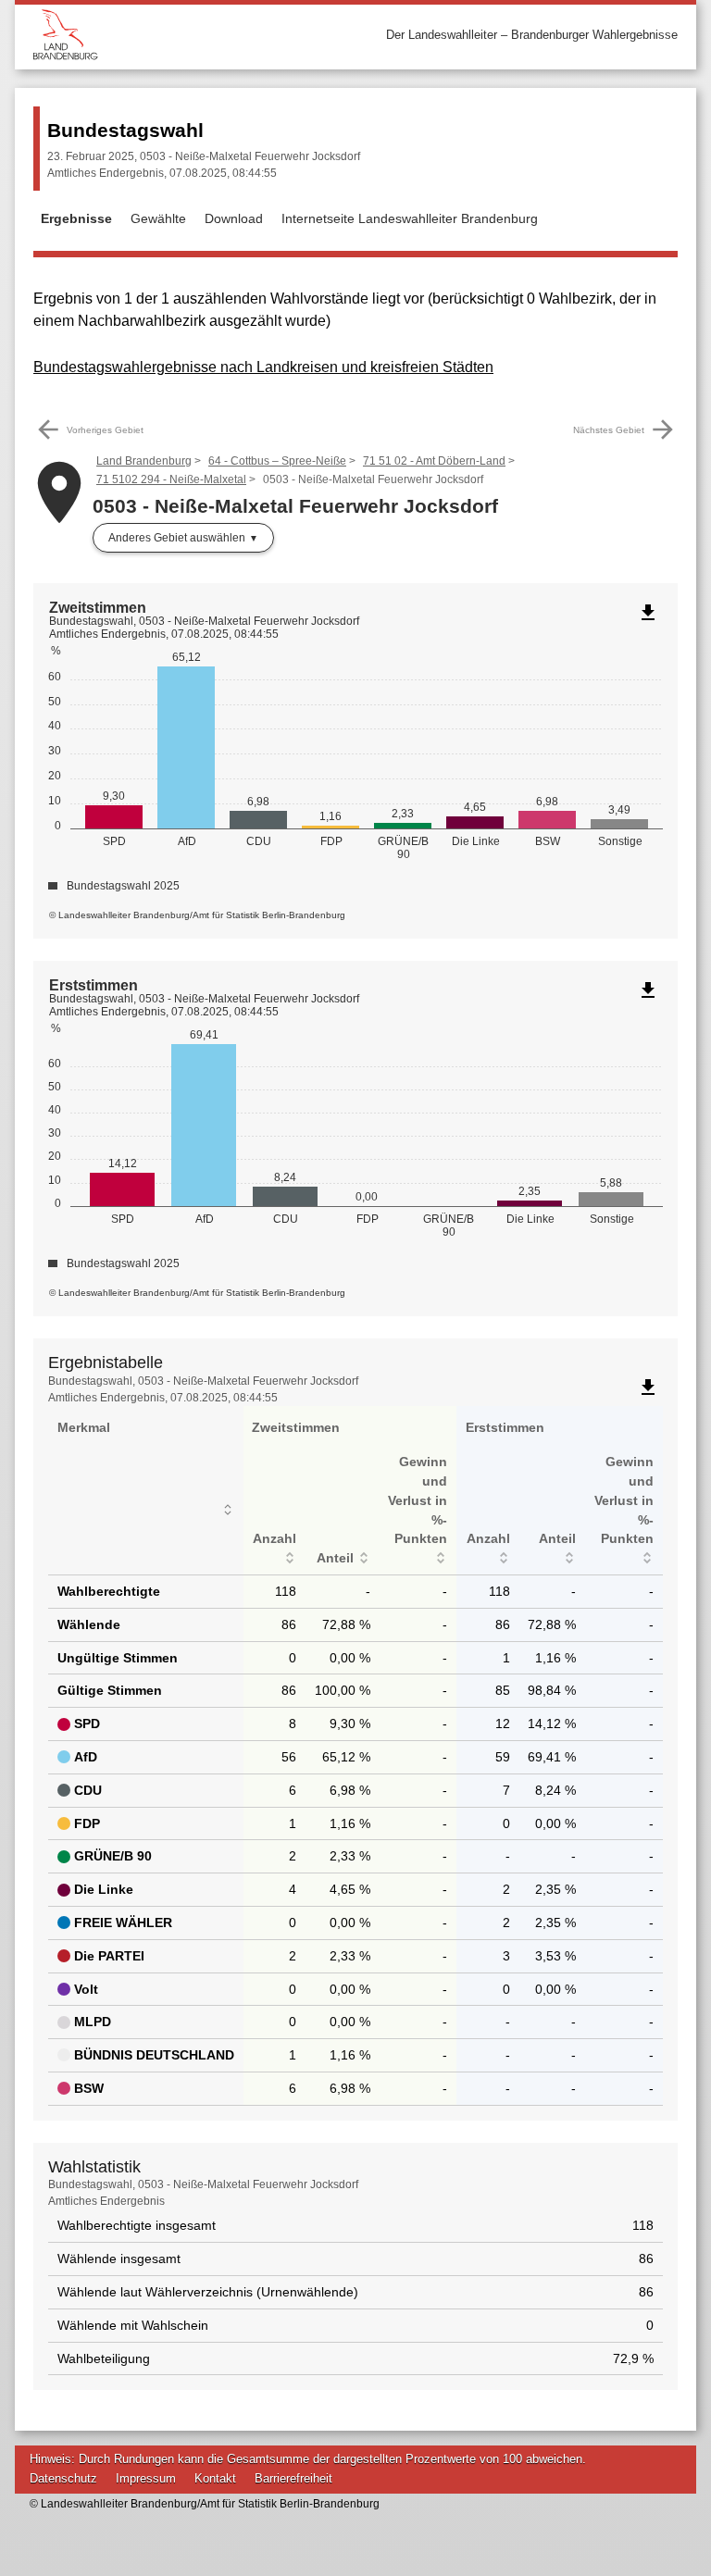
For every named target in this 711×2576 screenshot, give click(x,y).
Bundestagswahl (125, 130)
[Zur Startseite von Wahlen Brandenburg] (194, 35)
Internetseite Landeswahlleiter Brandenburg (410, 218)
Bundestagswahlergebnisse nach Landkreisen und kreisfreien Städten (263, 367)
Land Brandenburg (144, 461)
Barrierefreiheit (293, 2478)
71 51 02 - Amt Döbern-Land (434, 461)
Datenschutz (63, 2478)
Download (234, 218)
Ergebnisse (76, 218)
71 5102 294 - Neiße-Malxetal (171, 479)
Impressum (146, 2478)
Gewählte (158, 218)
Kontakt (215, 2478)
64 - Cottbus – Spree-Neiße (277, 461)
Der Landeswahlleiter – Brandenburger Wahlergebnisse (532, 35)
